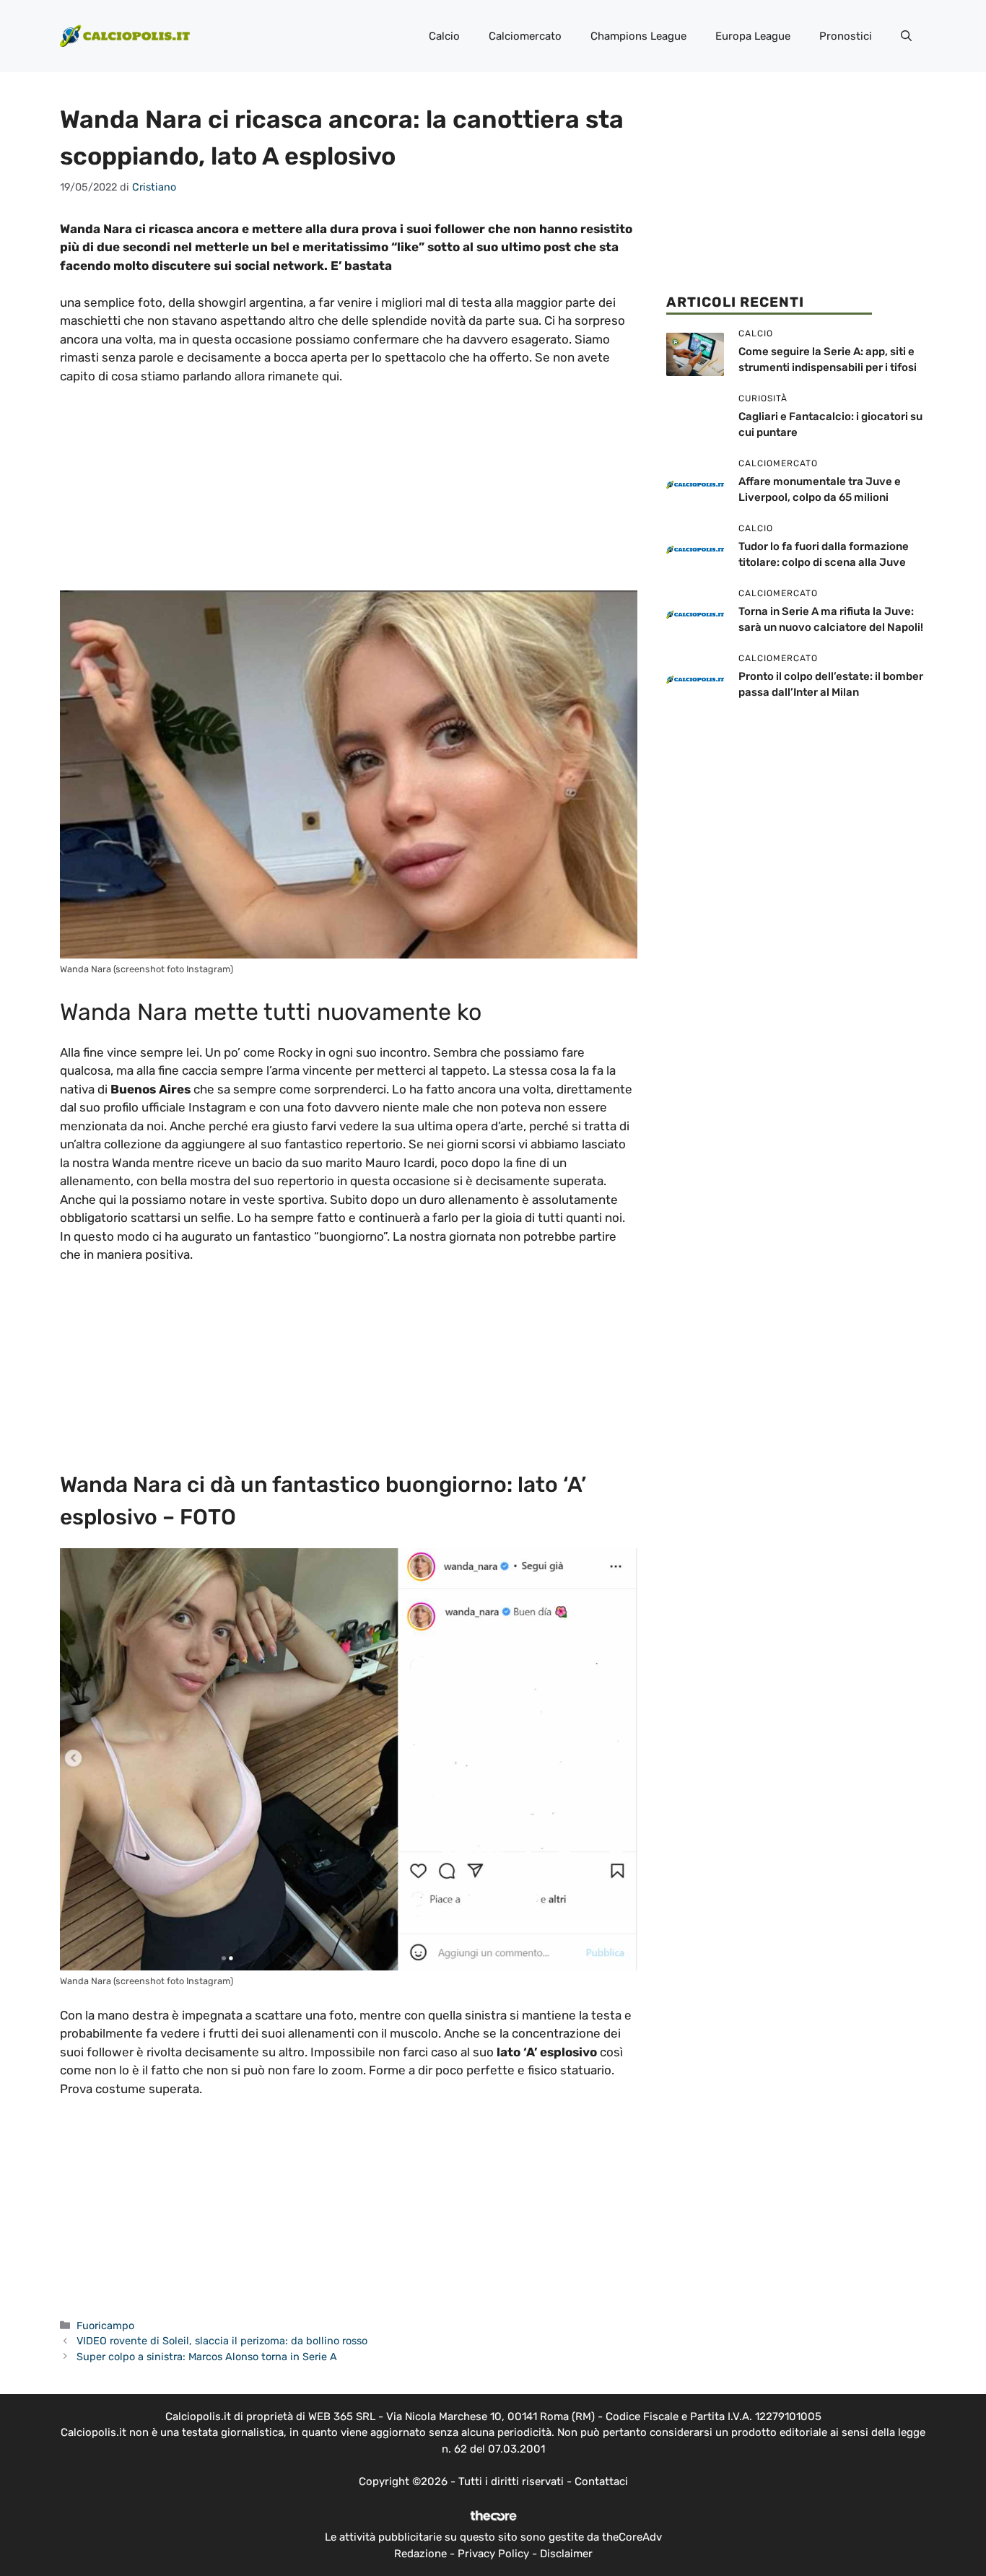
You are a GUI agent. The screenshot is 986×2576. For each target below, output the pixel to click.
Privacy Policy (493, 2554)
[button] (906, 36)
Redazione (420, 2554)
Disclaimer (566, 2554)
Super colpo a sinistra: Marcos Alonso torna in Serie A (207, 2357)
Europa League (753, 36)
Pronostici (846, 36)
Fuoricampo (105, 2326)
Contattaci (601, 2481)
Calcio (444, 36)
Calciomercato (525, 36)
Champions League (638, 36)
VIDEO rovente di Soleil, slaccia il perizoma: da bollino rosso (222, 2341)
